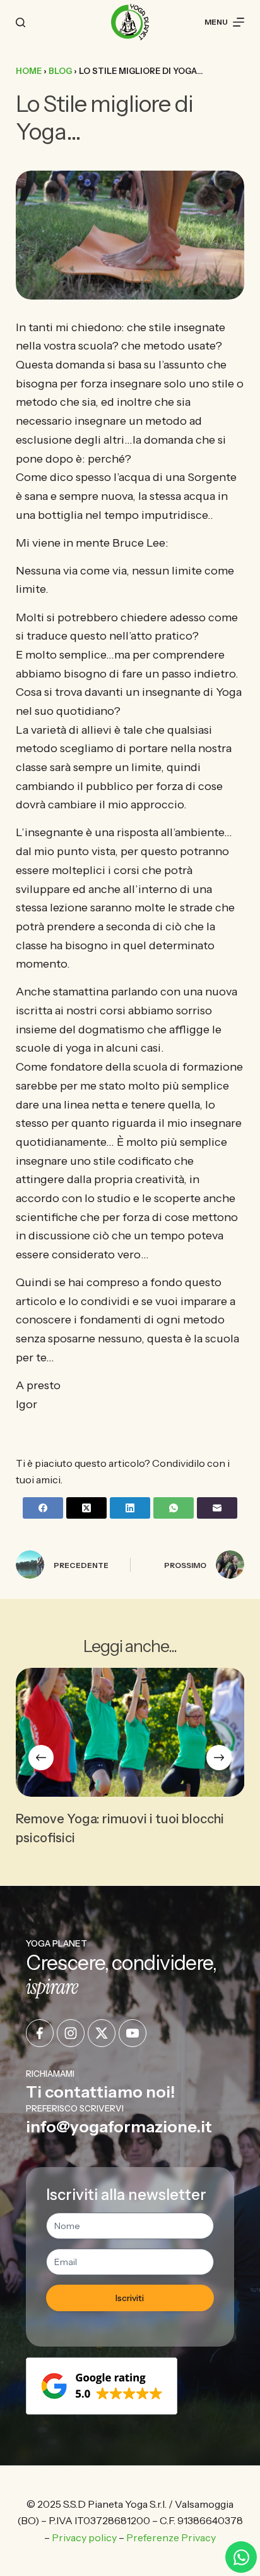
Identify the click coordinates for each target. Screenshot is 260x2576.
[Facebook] (43, 1508)
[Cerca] (21, 22)
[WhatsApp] (174, 1508)
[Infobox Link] (130, 2085)
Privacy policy (84, 2537)
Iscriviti (130, 2298)
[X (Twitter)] (86, 1508)
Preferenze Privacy (171, 2537)
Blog (60, 71)
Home (29, 71)
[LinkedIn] (130, 1508)
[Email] (217, 1508)
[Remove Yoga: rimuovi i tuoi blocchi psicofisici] (130, 1732)
